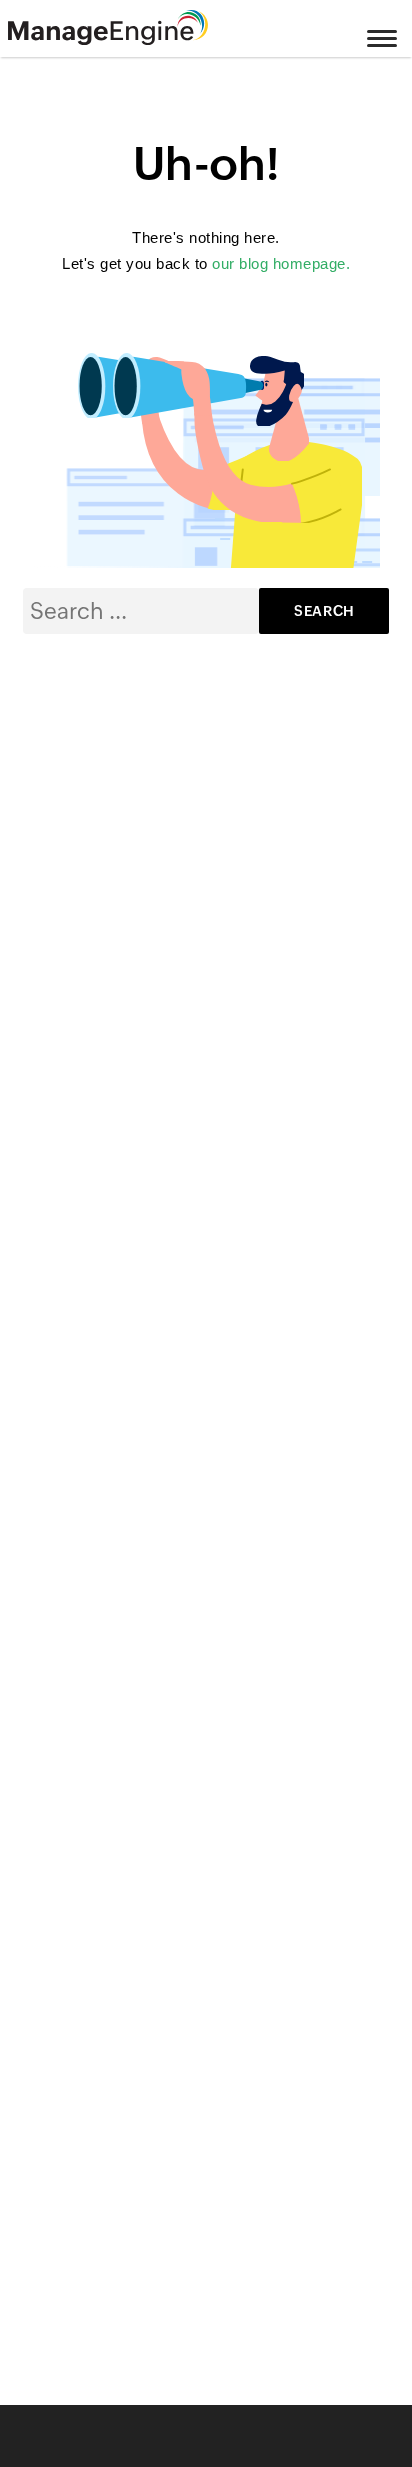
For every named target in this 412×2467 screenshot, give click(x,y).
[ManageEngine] (133, 28)
